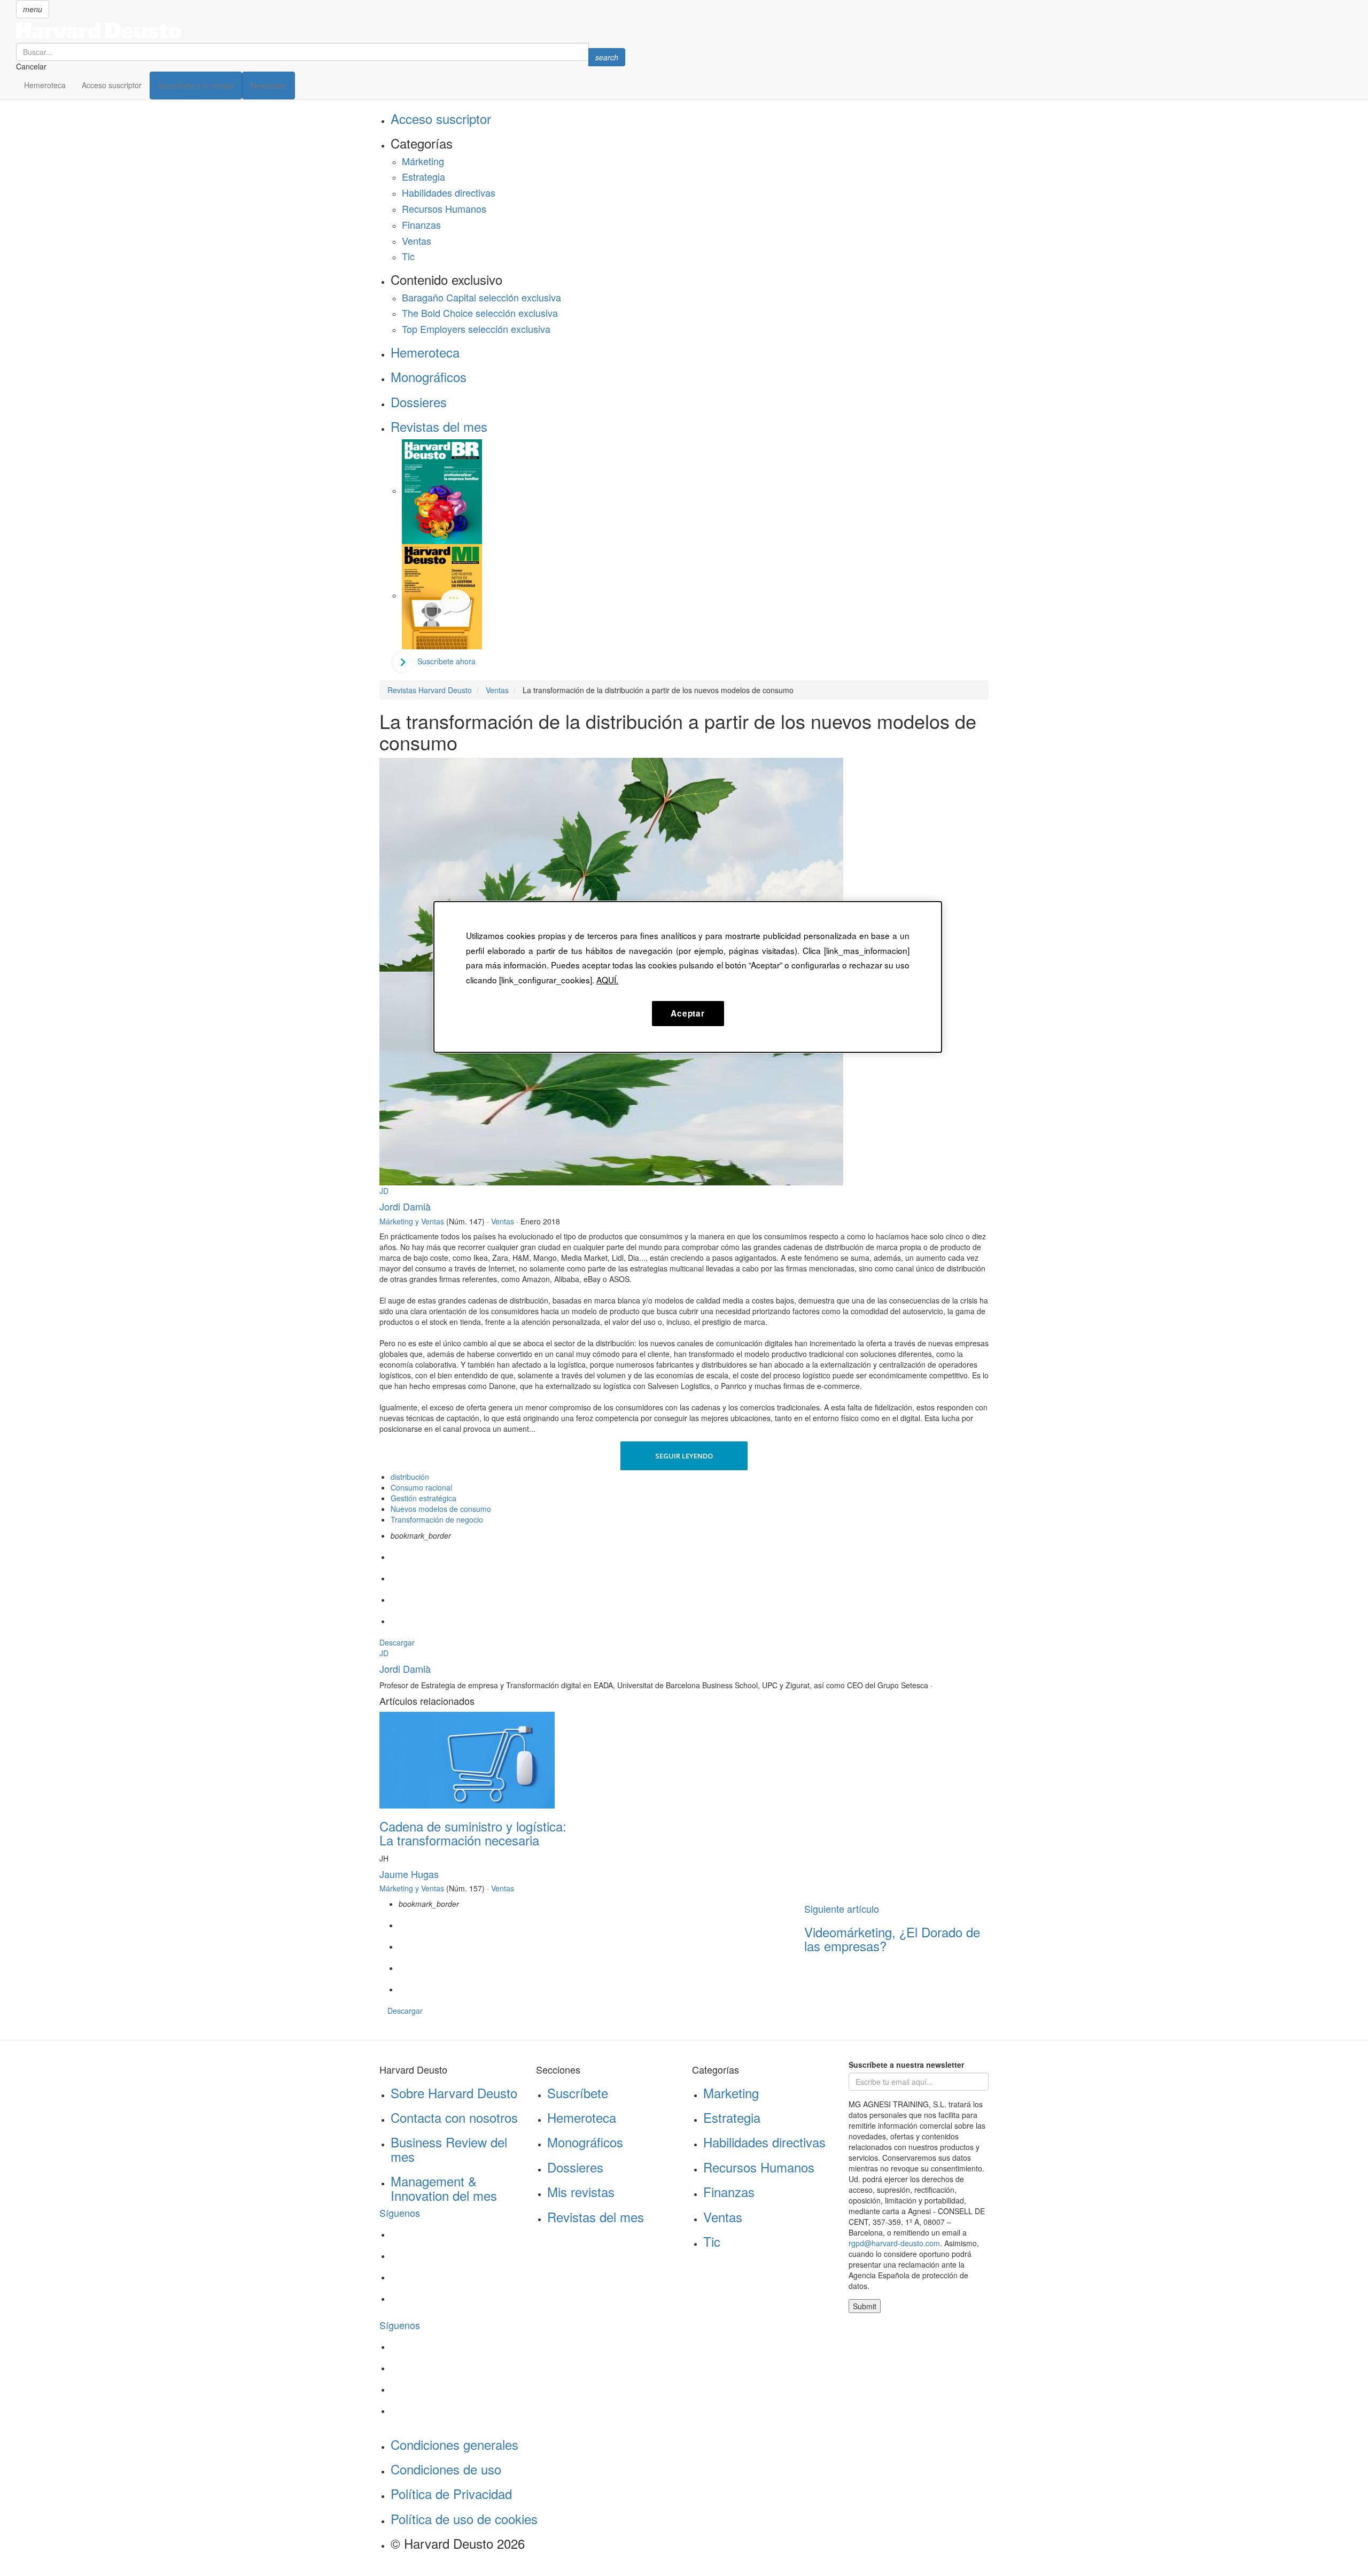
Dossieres (419, 402)
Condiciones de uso (446, 2469)
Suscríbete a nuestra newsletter (906, 2065)
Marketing (731, 2093)
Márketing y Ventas (412, 1221)
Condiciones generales (454, 2444)
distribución (410, 1477)
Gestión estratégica (423, 1498)
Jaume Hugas (409, 1874)
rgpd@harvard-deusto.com (894, 2243)
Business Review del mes (449, 2149)
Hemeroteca (45, 85)
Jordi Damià (405, 1206)
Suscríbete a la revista (196, 86)
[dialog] (688, 977)
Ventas (417, 240)
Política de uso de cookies (464, 2519)
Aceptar (687, 1013)
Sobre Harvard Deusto (454, 2093)
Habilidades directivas (449, 192)
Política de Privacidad (451, 2493)
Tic (408, 256)
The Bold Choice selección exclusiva (480, 313)
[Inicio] (321, 30)
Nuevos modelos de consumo (441, 1509)
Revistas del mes (439, 426)
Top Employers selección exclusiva (476, 329)
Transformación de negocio (437, 1519)
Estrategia (423, 176)
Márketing (423, 161)
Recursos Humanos (444, 208)
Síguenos (400, 2213)
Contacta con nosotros (454, 2117)
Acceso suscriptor (112, 85)
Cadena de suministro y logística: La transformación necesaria (473, 1833)
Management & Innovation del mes (444, 2188)
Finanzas (421, 224)
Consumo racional (421, 1487)
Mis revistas (581, 2191)
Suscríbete (578, 2093)
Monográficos (429, 377)
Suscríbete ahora (446, 661)
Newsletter (269, 86)
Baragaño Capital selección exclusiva (481, 297)
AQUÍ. (607, 980)
